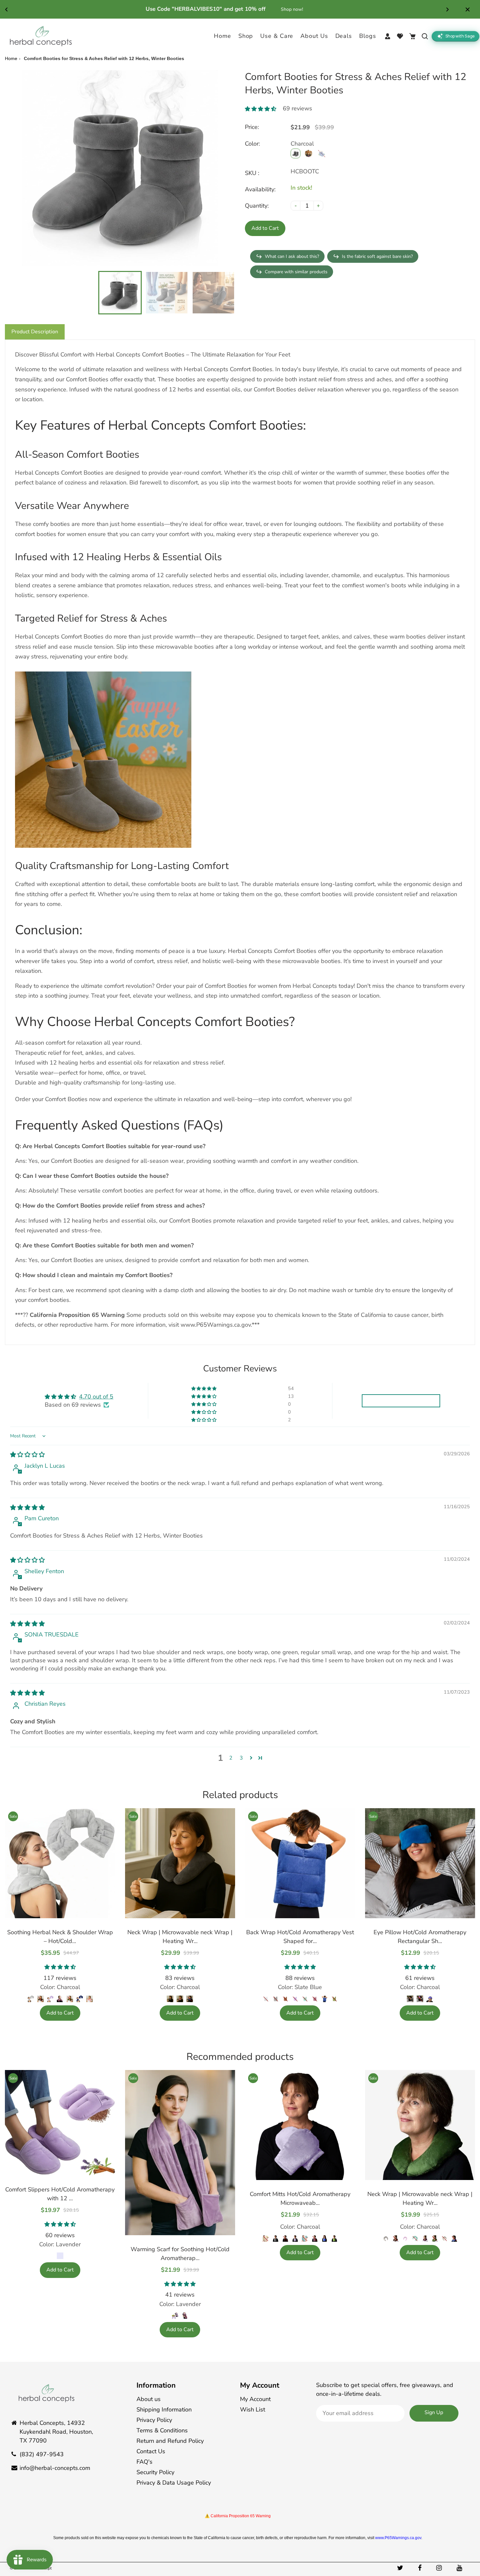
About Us (314, 36)
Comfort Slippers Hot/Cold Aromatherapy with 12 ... (60, 2194)
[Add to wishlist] (107, 1856)
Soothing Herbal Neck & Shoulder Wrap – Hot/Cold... (60, 1937)
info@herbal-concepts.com (55, 2468)
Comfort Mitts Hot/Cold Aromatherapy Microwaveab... (300, 2198)
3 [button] (241, 1758)
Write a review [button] (401, 1401)
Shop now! (280, 9)
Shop (246, 36)
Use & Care (277, 36)
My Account (260, 2385)
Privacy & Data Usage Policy (174, 2483)
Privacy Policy (154, 2420)
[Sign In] (388, 36)
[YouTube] (460, 2568)
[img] (27, 1455)
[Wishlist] (400, 36)
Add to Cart (60, 2013)
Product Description (35, 332)
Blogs (368, 36)
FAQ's (144, 2462)
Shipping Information (164, 2410)
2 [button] (231, 1758)
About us (149, 2399)
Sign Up (434, 2412)
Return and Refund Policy (170, 2441)
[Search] (425, 36)
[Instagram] (440, 2568)
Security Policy (155, 2472)
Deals (344, 36)
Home (223, 36)
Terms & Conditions (162, 2430)
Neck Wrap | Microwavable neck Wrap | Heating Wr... (180, 1937)
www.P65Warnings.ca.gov (398, 2538)
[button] (264, 109)
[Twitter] (401, 2568)
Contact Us (151, 2451)
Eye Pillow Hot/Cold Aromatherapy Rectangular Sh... (420, 1937)
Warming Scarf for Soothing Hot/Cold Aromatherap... (180, 2254)
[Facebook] (421, 2568)
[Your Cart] (412, 36)
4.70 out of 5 (96, 1397)
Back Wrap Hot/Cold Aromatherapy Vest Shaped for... (300, 1937)
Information (156, 2385)
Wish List (253, 2410)
